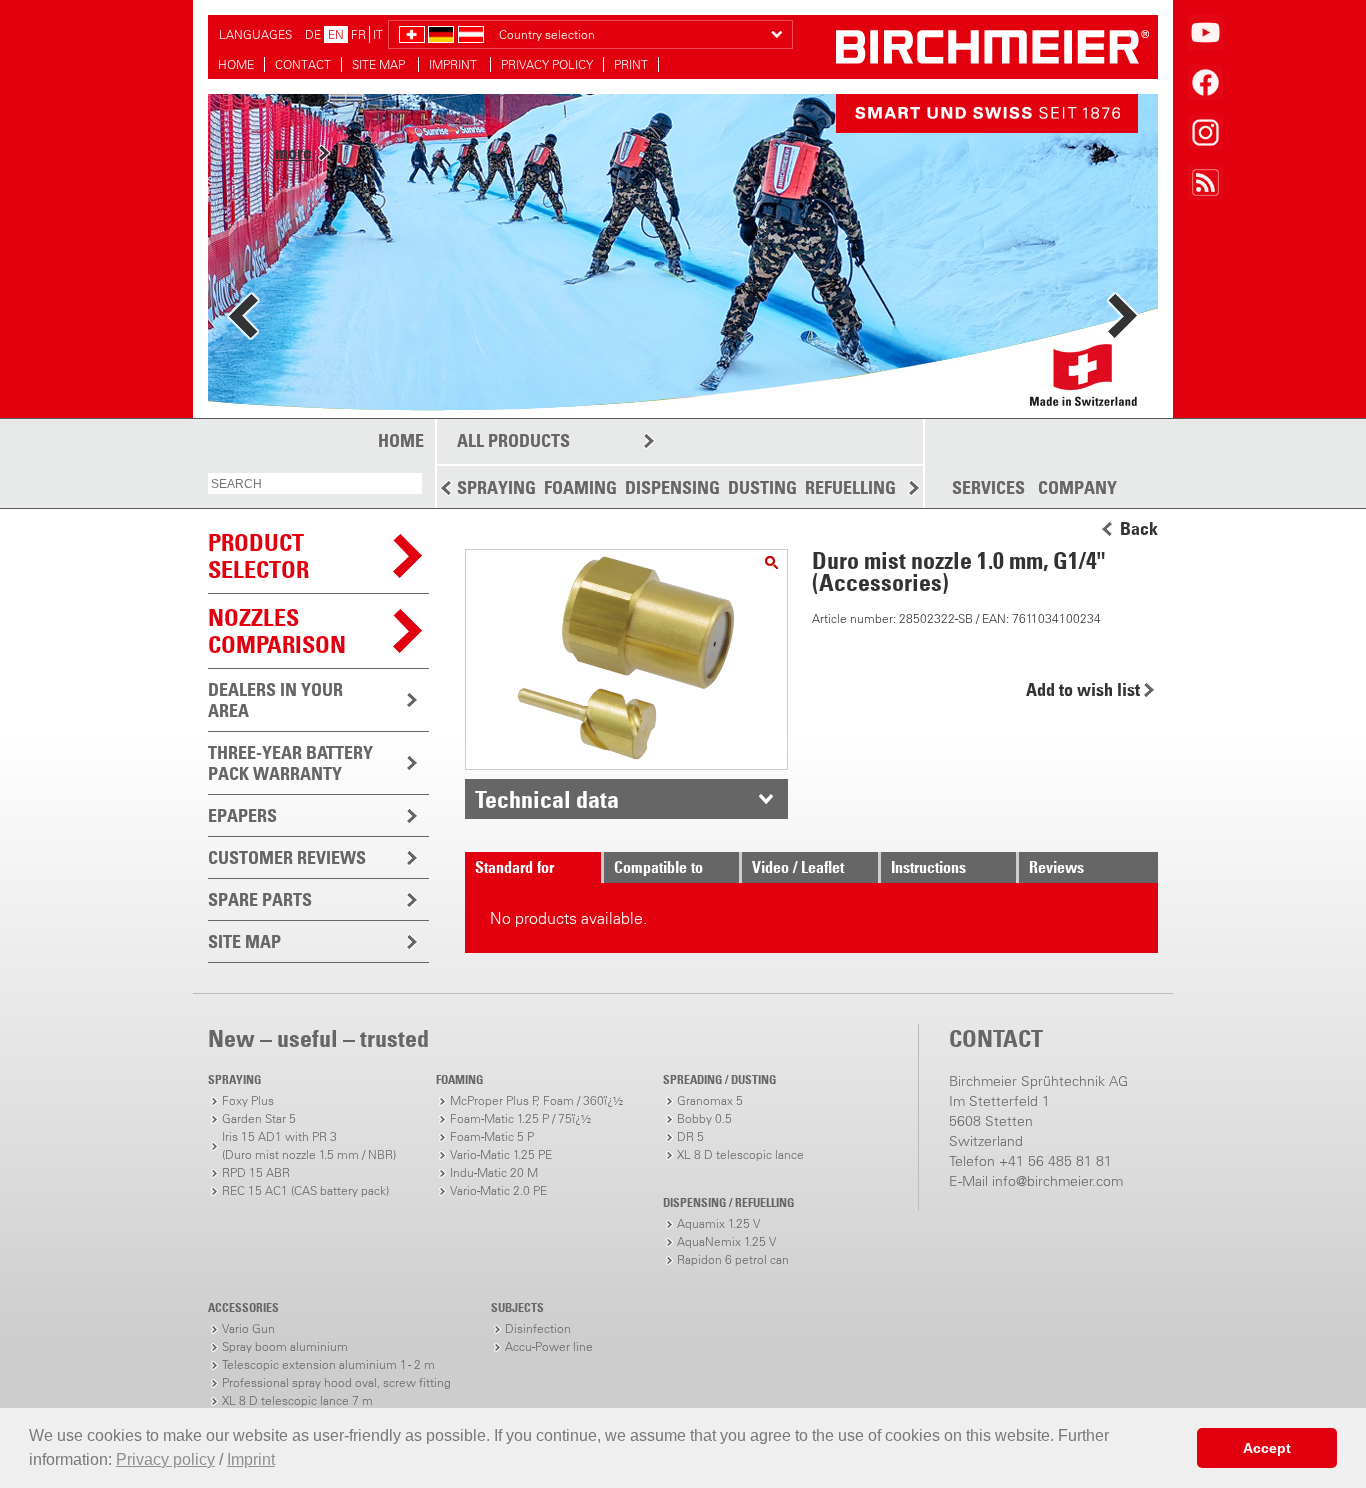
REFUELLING (850, 487)
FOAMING (580, 487)
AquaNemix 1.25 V (726, 1241)
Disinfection (538, 1328)
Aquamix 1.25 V (718, 1223)
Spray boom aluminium (285, 1346)
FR (358, 34)
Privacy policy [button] (165, 1459)
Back (1139, 529)
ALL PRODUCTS (513, 440)
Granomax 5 (710, 1100)
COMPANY (1077, 488)
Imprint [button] (251, 1459)
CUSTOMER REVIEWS (287, 857)
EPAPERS (242, 815)
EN (336, 34)
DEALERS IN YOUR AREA (275, 700)
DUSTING (762, 487)
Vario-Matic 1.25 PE (501, 1154)
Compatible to (658, 867)
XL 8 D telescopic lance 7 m (297, 1400)
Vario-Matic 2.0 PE (498, 1190)
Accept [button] (1267, 1448)
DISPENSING (672, 487)
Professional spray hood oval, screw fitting (336, 1382)
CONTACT (303, 64)
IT (378, 34)
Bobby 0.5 (704, 1118)
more (293, 152)
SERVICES (988, 488)
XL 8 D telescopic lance (740, 1154)
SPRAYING (496, 487)
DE (313, 34)
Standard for (514, 867)
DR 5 (690, 1136)
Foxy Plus (248, 1100)
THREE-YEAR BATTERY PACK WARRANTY (290, 763)
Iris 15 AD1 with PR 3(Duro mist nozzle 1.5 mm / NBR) (309, 1145)
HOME (236, 64)
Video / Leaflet (798, 867)
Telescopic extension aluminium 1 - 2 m (328, 1364)
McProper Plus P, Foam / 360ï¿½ (536, 1100)
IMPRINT (454, 64)
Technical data (547, 799)
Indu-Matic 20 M (494, 1172)
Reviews (1056, 867)
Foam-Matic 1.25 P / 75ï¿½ (520, 1118)
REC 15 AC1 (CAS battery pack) (305, 1190)
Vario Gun (248, 1328)
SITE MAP (380, 64)
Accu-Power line (549, 1346)
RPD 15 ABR (256, 1172)
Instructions (928, 867)
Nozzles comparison (277, 630)
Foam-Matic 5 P (492, 1136)
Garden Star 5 (259, 1118)
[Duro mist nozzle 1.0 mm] (771, 562)
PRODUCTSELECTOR (258, 555)
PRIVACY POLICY (547, 64)
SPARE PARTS (260, 899)
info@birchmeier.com (1057, 1181)
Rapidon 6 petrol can (733, 1259)
